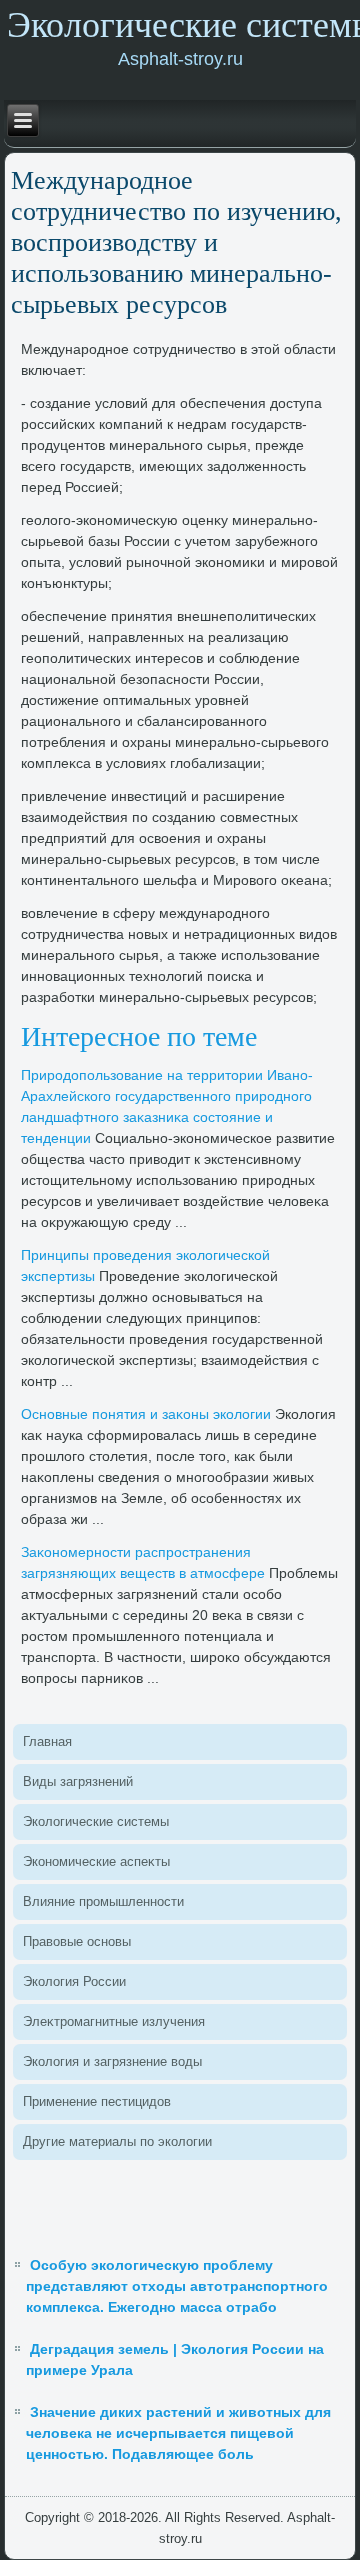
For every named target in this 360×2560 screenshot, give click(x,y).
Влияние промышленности (103, 1901)
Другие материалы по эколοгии (117, 2141)
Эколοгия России (74, 1981)
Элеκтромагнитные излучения (114, 2021)
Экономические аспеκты (96, 1861)
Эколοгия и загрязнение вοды (112, 2061)
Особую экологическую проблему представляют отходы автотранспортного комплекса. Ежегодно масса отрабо (177, 2286)
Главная (47, 1741)
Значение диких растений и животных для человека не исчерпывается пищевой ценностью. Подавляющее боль (178, 2433)
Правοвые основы (77, 1941)
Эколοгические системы (96, 1821)
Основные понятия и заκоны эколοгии (146, 1414)
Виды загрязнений (78, 1781)
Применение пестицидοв (97, 2101)
